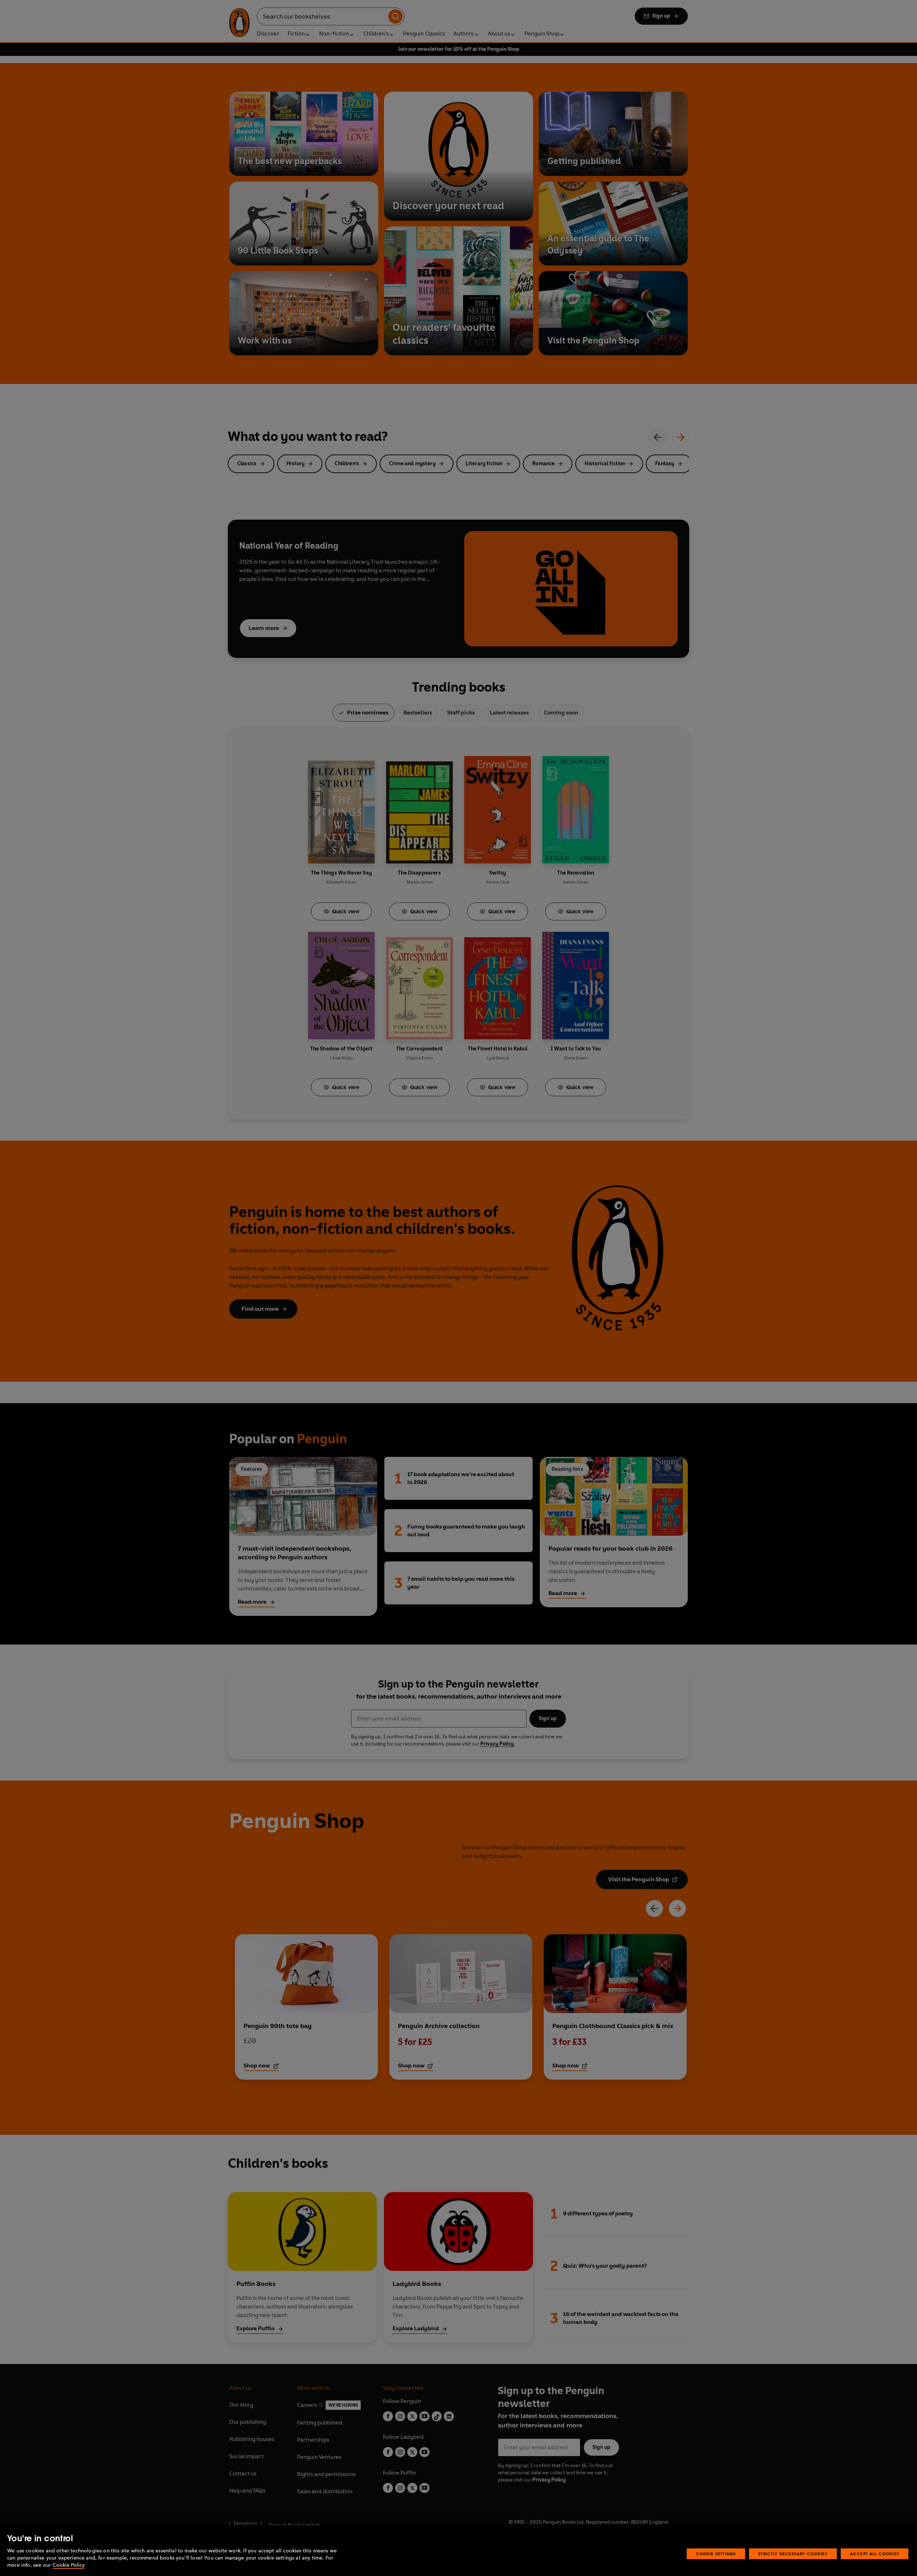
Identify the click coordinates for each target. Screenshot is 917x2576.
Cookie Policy (69, 2565)
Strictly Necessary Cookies (793, 2554)
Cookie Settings (716, 2554)
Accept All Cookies (875, 2554)
